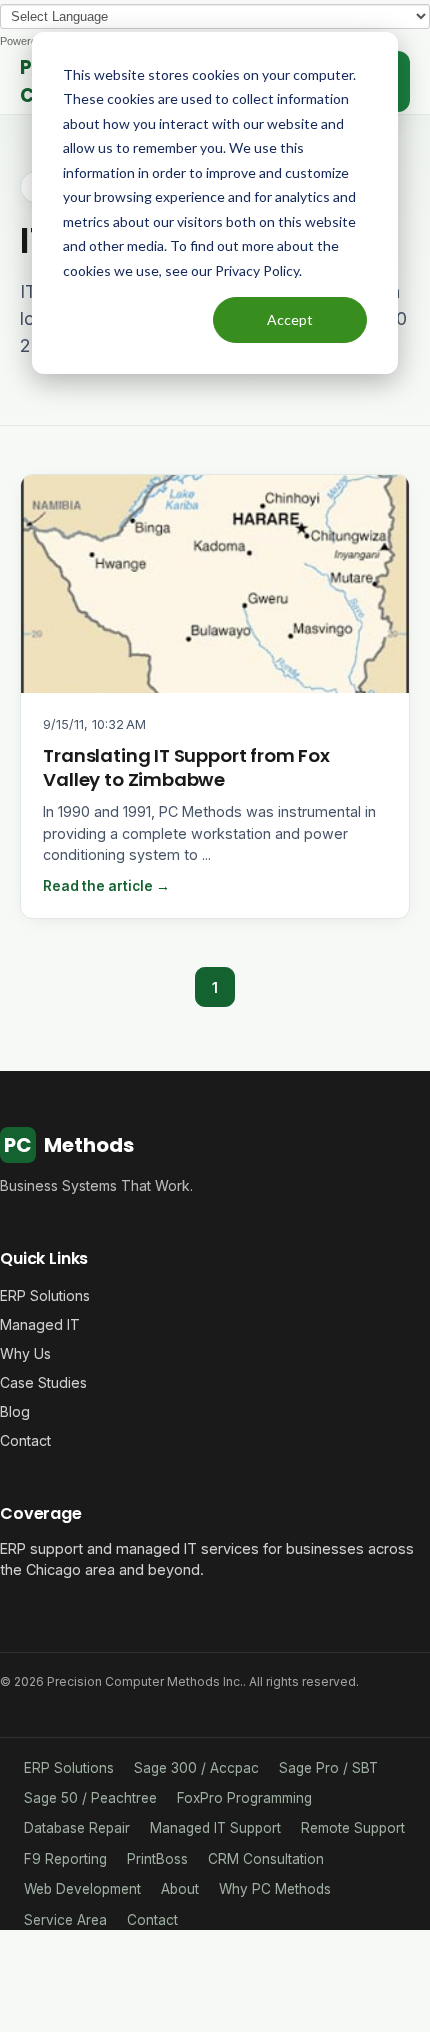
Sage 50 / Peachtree (90, 1798)
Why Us (25, 1353)
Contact (25, 1440)
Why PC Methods (275, 1889)
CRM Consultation (266, 1859)
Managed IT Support (215, 1828)
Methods (69, 1145)
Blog (15, 1411)
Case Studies (43, 1382)
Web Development (82, 1889)
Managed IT (40, 1324)
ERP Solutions (45, 1295)
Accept (290, 319)
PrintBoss (157, 1859)
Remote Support (353, 1828)
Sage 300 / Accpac (196, 1768)
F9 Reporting (65, 1859)
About (180, 1889)
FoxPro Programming (244, 1798)
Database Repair (77, 1828)
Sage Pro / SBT (328, 1768)
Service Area (65, 1920)
